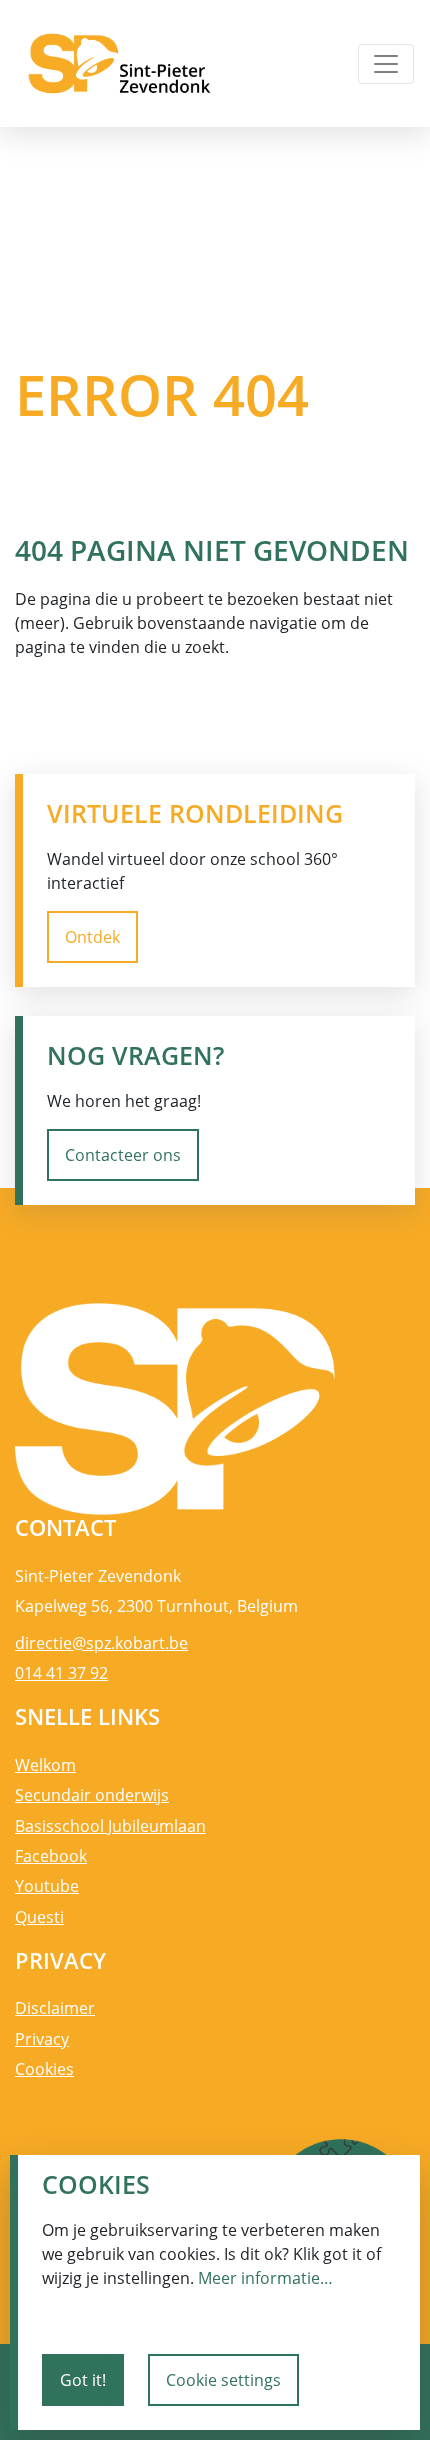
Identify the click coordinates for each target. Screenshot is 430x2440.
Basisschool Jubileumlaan (110, 1826)
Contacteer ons (123, 1155)
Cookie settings (223, 2380)
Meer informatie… (265, 2278)
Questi (39, 1917)
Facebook (51, 1856)
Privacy (42, 2039)
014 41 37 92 (61, 1673)
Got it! (83, 2380)
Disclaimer (55, 2008)
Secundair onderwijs (92, 1795)
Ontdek (92, 937)
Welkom (45, 1765)
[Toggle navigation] (386, 64)
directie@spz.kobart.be (101, 1643)
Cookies (44, 2069)
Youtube (47, 1886)
